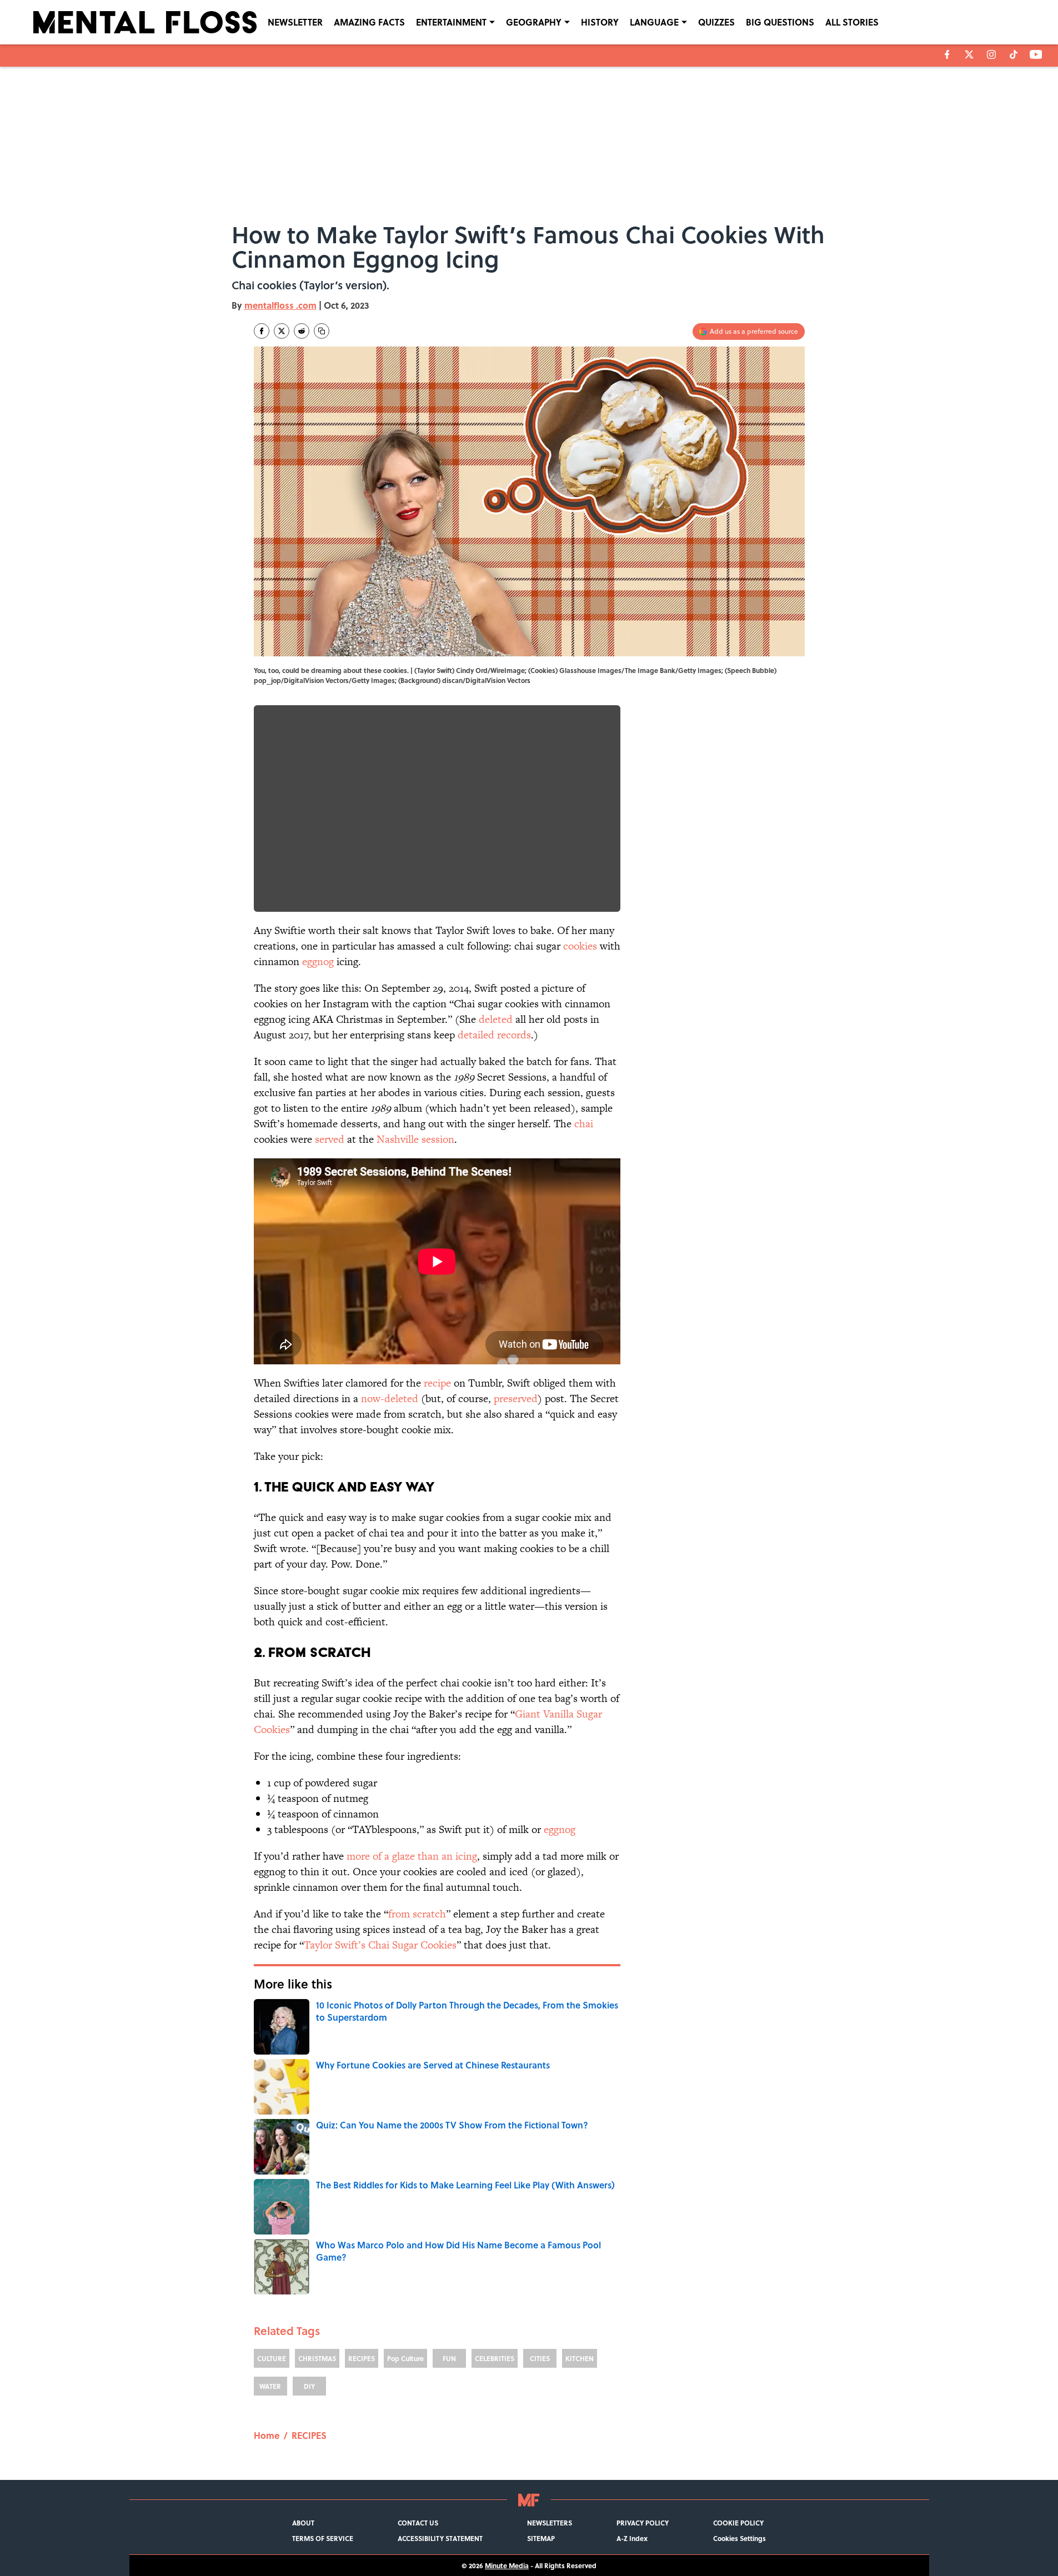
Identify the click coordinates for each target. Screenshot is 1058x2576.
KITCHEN (580, 2358)
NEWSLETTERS (550, 2523)
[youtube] (1036, 54)
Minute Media (507, 2565)
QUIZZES (716, 22)
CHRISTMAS (317, 2358)
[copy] (322, 331)
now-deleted (390, 1399)
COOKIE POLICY (738, 2523)
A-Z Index (632, 2538)
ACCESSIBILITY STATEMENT (440, 2538)
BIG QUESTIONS (780, 22)
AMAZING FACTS (369, 22)
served (330, 1139)
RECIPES (362, 2358)
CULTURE (272, 2358)
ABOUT (303, 2523)
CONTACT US (418, 2523)
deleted (496, 1019)
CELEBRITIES (495, 2358)
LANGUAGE (654, 22)
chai (584, 1124)
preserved (516, 1399)
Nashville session (415, 1139)
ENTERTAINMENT (451, 22)
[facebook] (947, 54)
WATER (270, 2386)
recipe (437, 1383)
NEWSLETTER (295, 22)
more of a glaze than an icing (412, 1856)
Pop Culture (405, 2358)
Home (267, 2435)
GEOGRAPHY (534, 22)
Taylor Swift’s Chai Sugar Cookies (380, 1945)
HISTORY (600, 22)
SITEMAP (541, 2538)
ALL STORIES (852, 22)
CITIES (540, 2358)
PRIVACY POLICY (643, 2523)
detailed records (494, 1035)
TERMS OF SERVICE (323, 2538)
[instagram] (991, 54)
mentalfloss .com (280, 305)
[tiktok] (1014, 54)
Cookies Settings (739, 2538)
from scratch (417, 1914)
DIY (309, 2386)
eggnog (318, 961)
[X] (969, 54)
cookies (580, 946)
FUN (449, 2358)
